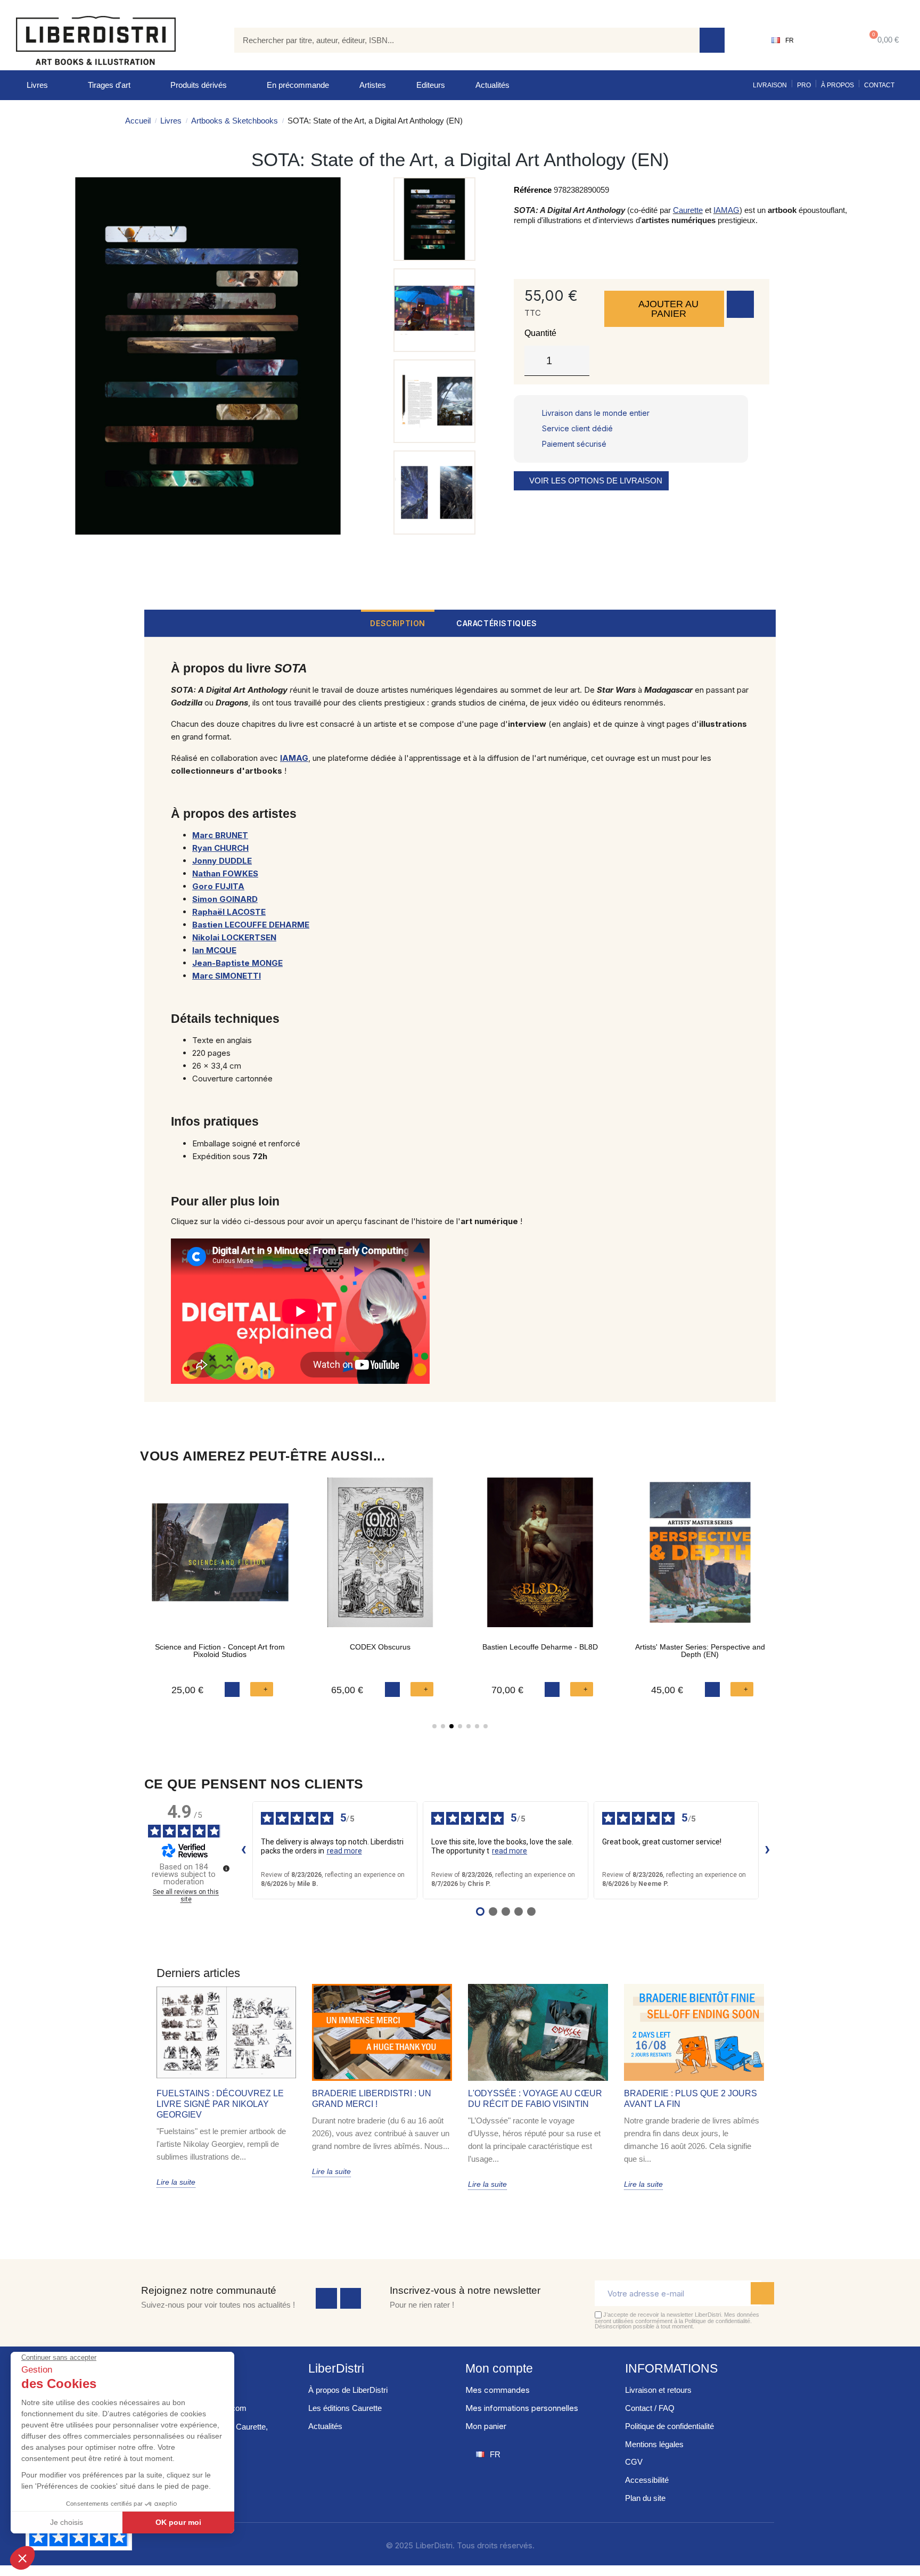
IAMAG (726, 210)
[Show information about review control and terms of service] (226, 1868)
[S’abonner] (762, 2293)
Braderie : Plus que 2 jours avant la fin (691, 2099)
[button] (882, 40)
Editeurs (431, 85)
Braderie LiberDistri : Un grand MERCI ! (372, 2099)
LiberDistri (336, 2368)
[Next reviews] (768, 1850)
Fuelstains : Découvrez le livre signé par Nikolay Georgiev (220, 2104)
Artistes (373, 85)
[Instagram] (351, 2299)
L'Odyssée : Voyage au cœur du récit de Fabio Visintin (535, 2099)
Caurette (688, 210)
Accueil (138, 121)
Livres (37, 85)
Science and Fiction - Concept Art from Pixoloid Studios (220, 1651)
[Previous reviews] (244, 1850)
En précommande (298, 85)
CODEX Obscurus (380, 1647)
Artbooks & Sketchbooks (235, 121)
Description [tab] (398, 623)
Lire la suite (176, 2182)
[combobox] (459, 40)
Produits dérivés (199, 85)
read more (344, 1851)
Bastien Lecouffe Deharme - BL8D (540, 1647)
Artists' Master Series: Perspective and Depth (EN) (700, 1651)
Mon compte (499, 2368)
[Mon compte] (827, 40)
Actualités (492, 85)
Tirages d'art (109, 85)
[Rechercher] (712, 40)
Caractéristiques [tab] (497, 623)
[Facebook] (326, 2299)
